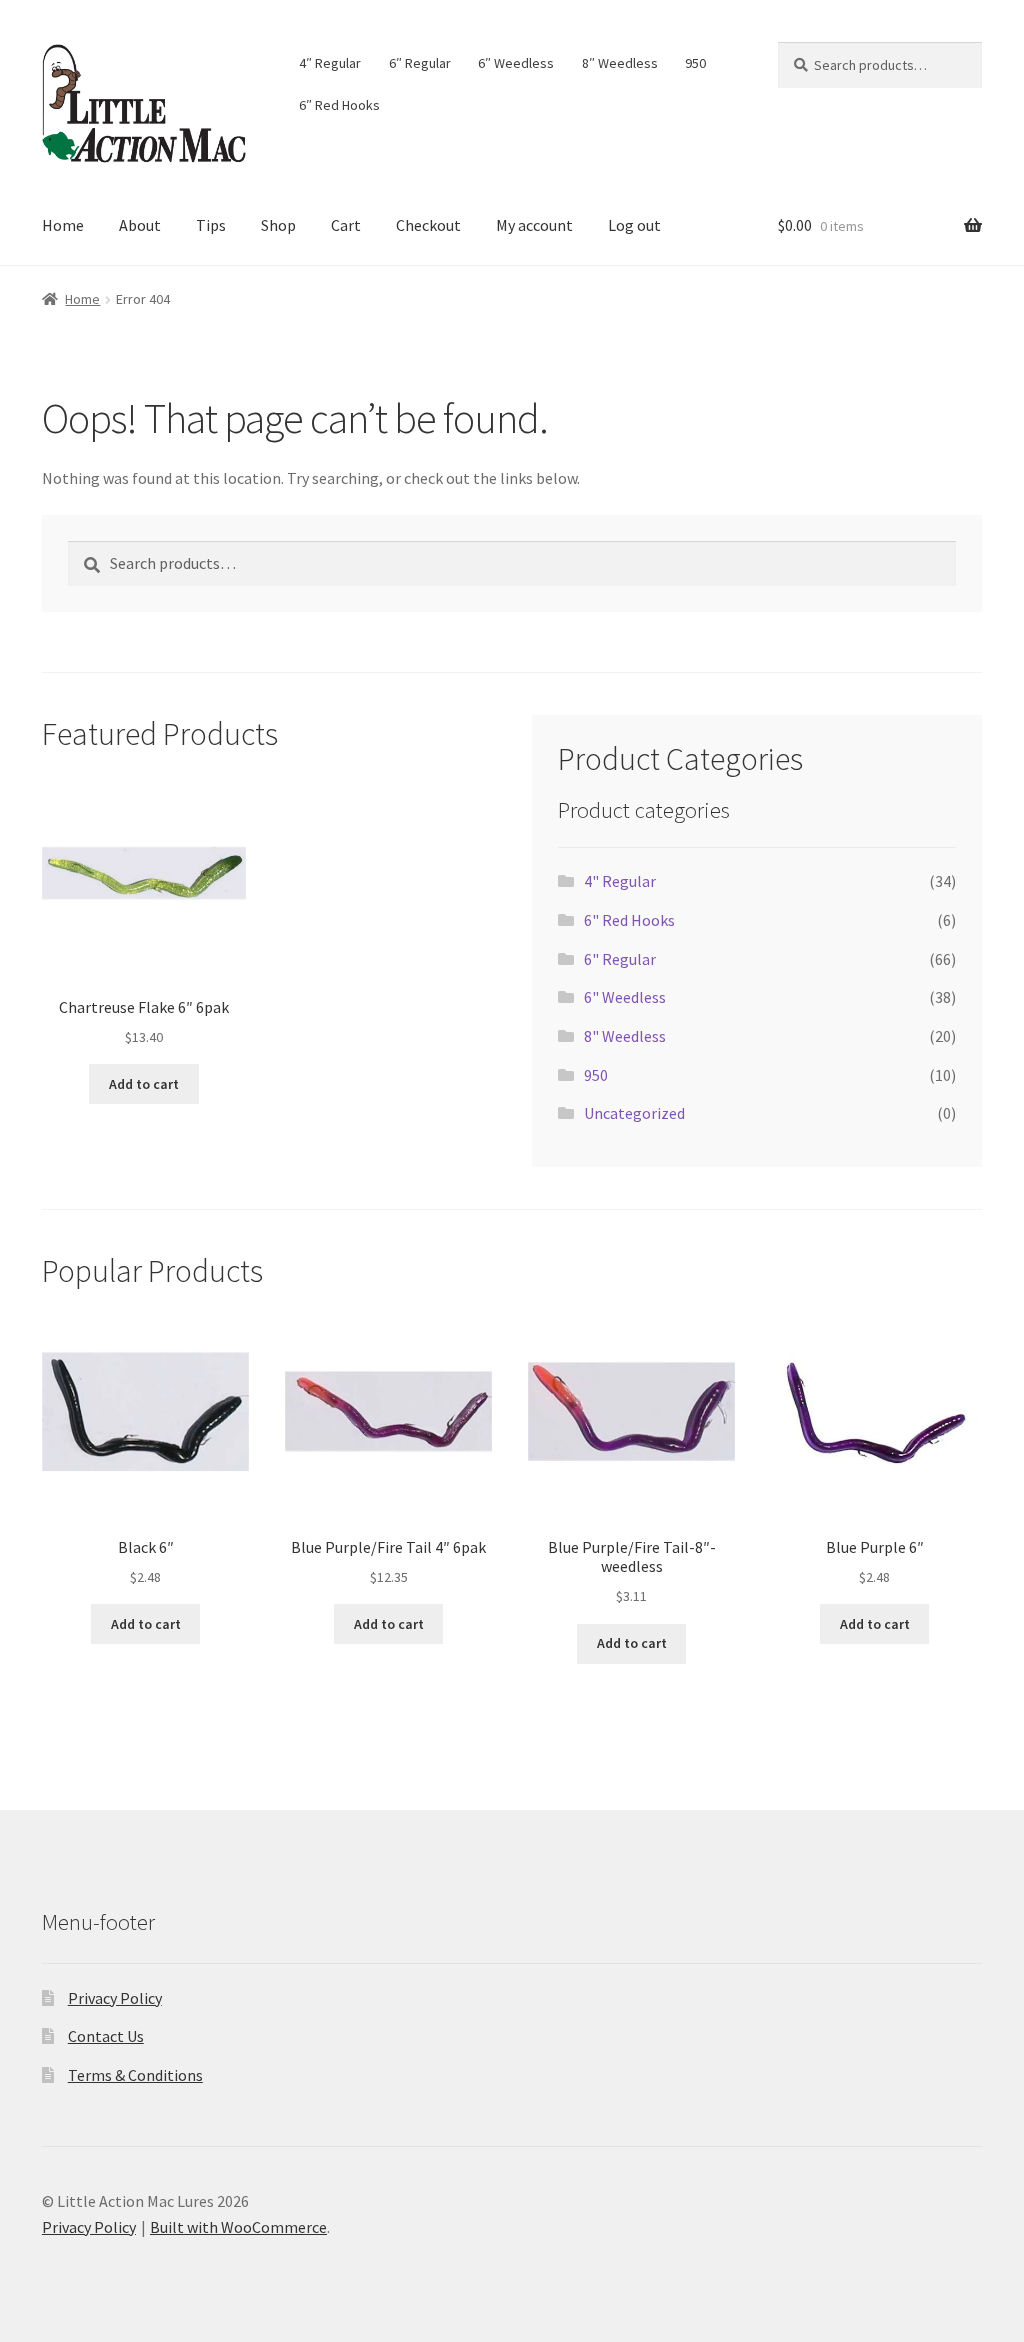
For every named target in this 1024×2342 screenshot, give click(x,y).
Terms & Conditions (135, 2075)
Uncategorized (634, 1113)
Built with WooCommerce (238, 2227)
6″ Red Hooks (339, 105)
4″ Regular (330, 63)
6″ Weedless (516, 63)
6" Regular (620, 959)
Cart (346, 225)
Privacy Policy (115, 1998)
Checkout (428, 225)
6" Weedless (625, 997)
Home (63, 225)
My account (534, 225)
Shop (278, 225)
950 (695, 63)
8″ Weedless (620, 63)
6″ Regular (420, 63)
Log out (634, 225)
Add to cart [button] (144, 1084)
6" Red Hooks (629, 920)
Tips (211, 225)
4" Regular (620, 881)
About (140, 225)
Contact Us (106, 2036)
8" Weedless (625, 1036)
